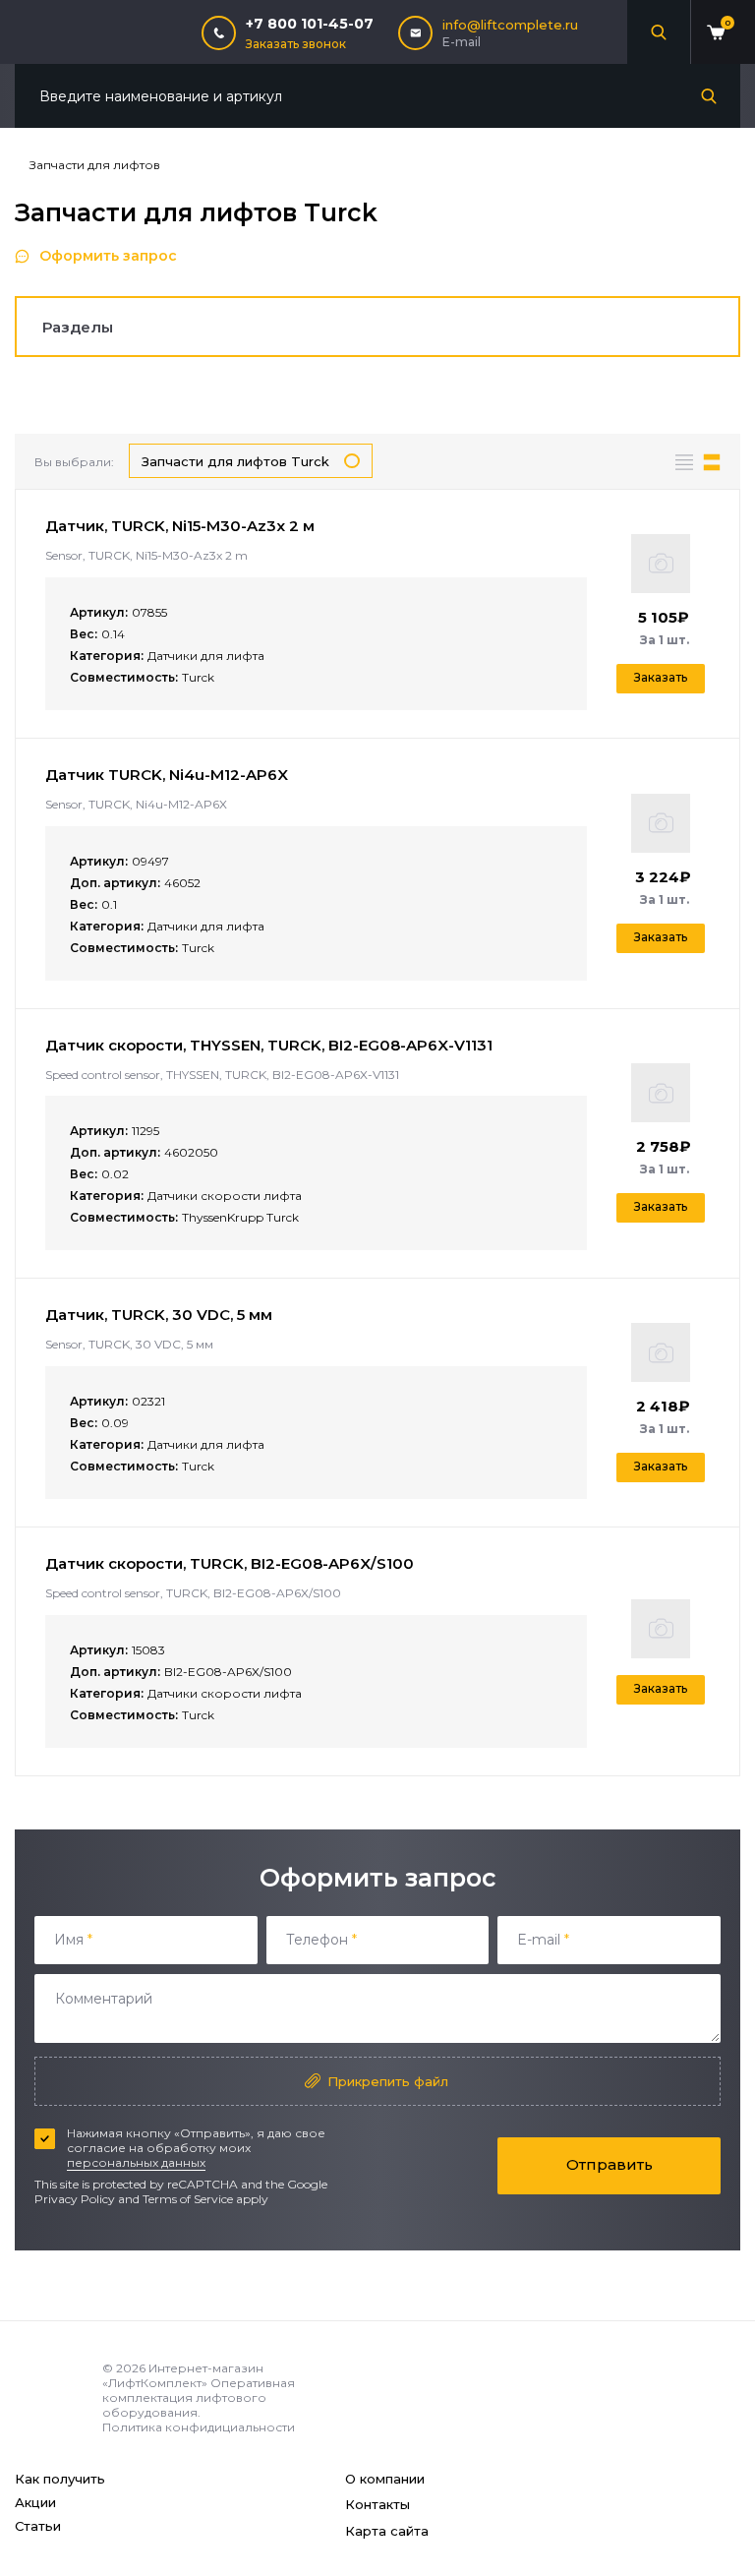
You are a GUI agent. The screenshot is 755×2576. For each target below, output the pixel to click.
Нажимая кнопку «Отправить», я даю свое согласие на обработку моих (196, 2148)
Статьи (38, 2526)
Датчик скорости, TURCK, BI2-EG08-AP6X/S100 (230, 1563)
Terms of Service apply (205, 2199)
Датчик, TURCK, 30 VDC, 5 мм (159, 1315)
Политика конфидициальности (199, 2427)
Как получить (60, 2479)
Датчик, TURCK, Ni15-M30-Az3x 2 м (180, 526)
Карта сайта (387, 2531)
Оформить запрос (108, 256)
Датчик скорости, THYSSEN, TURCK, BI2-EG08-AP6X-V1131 (269, 1045)
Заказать (661, 677)
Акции (35, 2502)
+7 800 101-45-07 (310, 24)
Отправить (610, 2164)
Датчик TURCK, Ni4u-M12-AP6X (167, 775)
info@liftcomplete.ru (510, 25)
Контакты (377, 2504)
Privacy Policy (75, 2199)
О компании (385, 2479)
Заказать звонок (296, 44)
